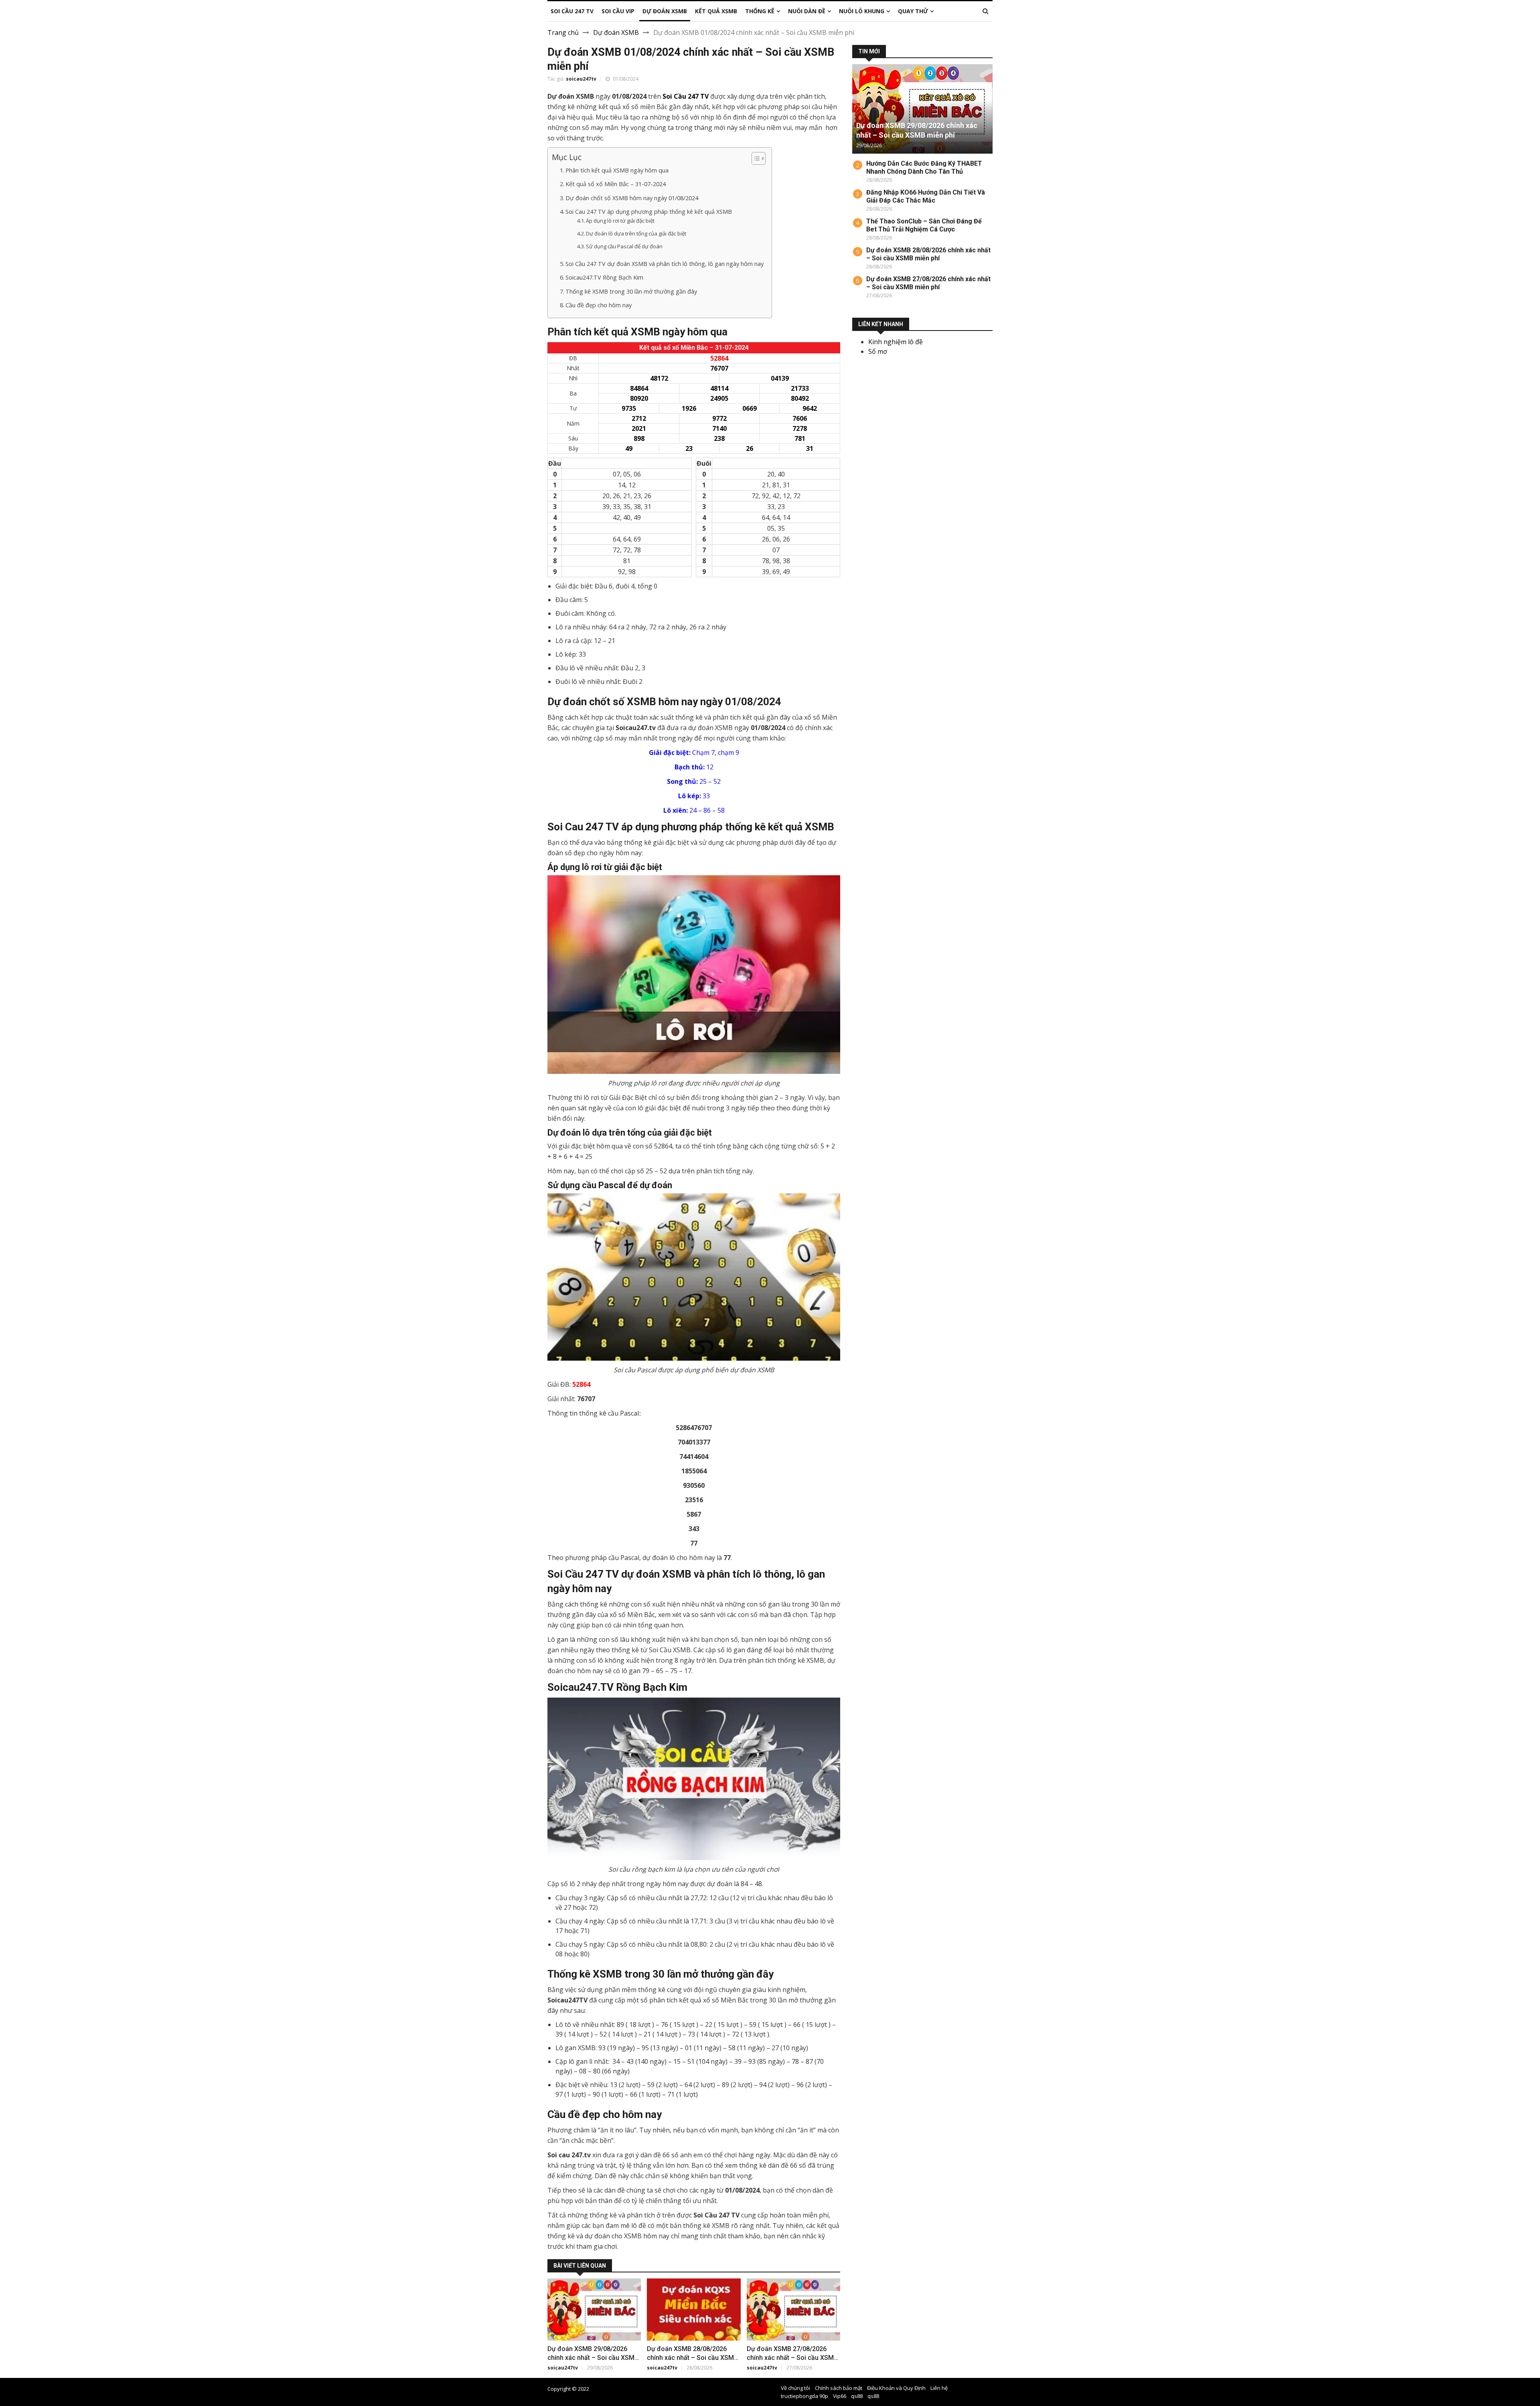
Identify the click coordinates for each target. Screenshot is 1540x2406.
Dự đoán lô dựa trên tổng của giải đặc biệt (636, 233)
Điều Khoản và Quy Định (896, 2388)
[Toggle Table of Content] (755, 158)
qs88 (857, 2396)
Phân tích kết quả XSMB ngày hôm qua (617, 170)
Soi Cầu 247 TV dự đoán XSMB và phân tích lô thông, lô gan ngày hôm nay (665, 264)
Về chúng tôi (795, 2388)
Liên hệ (939, 2388)
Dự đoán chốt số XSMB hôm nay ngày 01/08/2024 (632, 198)
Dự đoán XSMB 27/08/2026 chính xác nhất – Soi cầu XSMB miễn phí (792, 2358)
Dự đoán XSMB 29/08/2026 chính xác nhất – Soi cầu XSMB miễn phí (593, 2358)
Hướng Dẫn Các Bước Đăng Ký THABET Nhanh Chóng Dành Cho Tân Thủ (924, 167)
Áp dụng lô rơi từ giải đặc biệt (620, 221)
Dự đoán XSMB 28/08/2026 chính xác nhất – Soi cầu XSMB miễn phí (692, 2358)
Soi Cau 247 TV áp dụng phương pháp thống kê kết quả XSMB (649, 212)
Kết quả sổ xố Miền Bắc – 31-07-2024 (616, 184)
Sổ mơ (878, 351)
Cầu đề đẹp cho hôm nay (599, 305)
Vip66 (840, 2396)
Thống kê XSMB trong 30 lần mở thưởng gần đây (631, 291)
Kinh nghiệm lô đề (896, 342)
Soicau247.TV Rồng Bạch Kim (604, 277)
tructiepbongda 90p (804, 2396)
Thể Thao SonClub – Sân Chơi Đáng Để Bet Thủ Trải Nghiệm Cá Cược (924, 225)
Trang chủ (563, 32)
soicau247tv (581, 79)
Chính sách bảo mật (839, 2388)
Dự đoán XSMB (616, 32)
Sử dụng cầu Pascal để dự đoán (624, 246)
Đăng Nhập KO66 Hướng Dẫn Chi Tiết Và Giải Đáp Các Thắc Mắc (926, 196)
